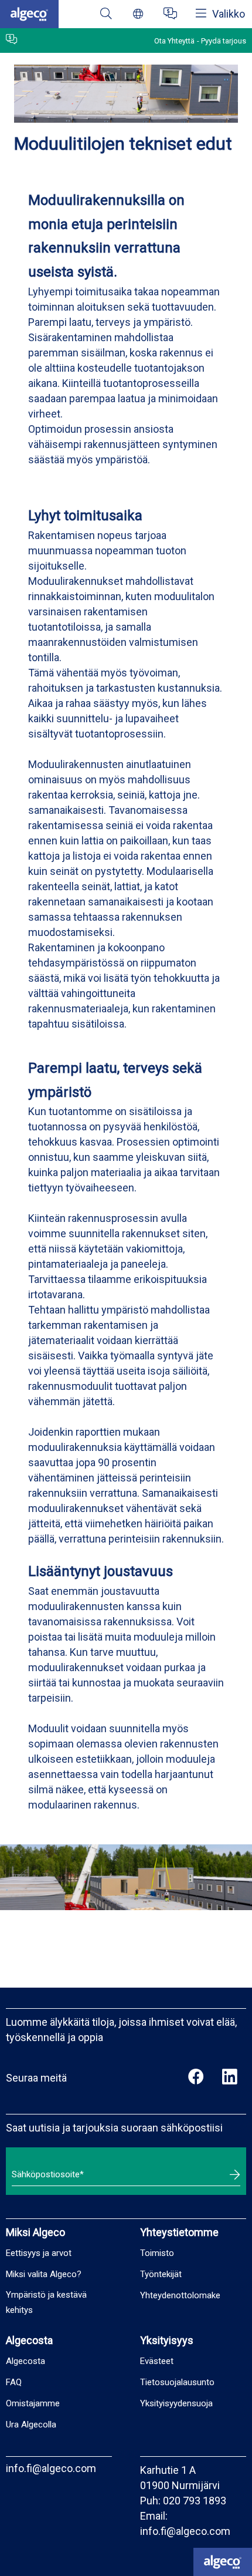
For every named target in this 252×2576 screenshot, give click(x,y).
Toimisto (157, 2253)
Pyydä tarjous (224, 41)
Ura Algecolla (31, 2425)
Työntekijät (161, 2274)
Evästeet (157, 2361)
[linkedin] (229, 2078)
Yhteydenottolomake (180, 2295)
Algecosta (25, 2361)
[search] (106, 14)
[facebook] (196, 2078)
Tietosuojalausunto (177, 2382)
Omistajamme (33, 2403)
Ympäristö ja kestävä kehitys (46, 2302)
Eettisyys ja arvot (39, 2253)
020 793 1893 (195, 2501)
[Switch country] (138, 14)
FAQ (14, 2382)
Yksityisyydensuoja (176, 2403)
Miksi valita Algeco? (44, 2274)
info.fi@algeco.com (51, 2468)
